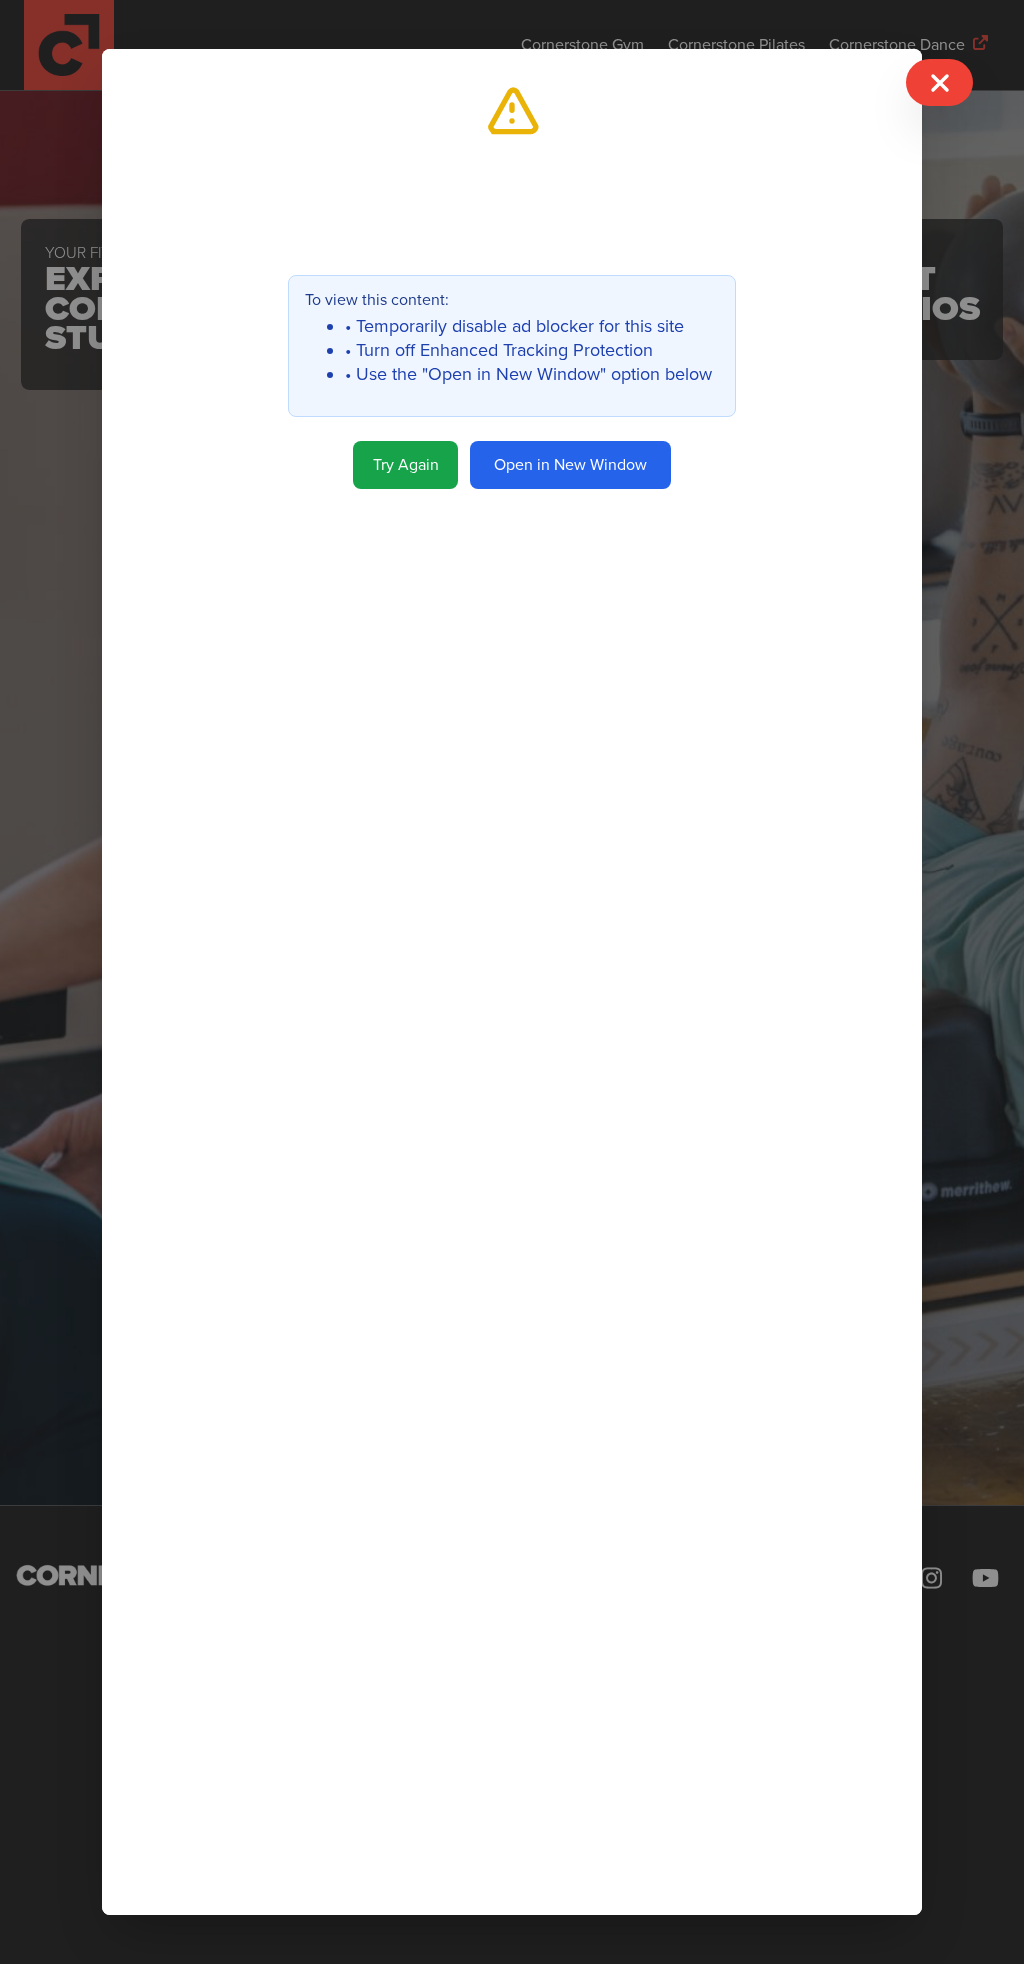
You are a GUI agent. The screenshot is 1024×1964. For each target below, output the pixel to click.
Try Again (406, 465)
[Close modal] (939, 82)
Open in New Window (570, 465)
